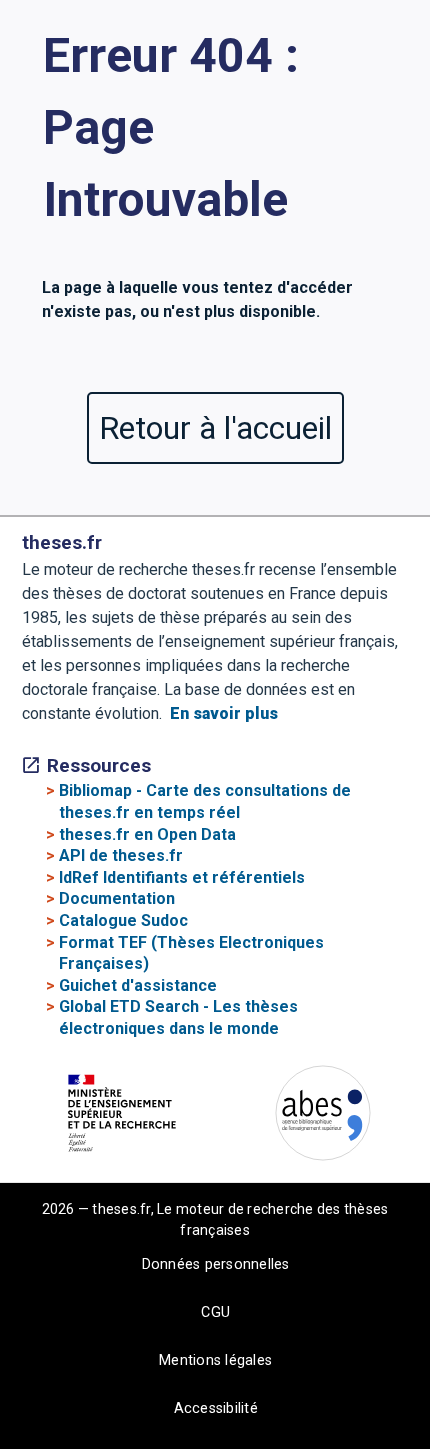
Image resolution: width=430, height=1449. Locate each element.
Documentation (117, 898)
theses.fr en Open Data (147, 834)
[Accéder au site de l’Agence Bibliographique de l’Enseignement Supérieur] (323, 1116)
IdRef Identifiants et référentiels (182, 877)
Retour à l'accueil (215, 428)
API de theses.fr (121, 855)
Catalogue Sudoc (123, 920)
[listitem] (130, 1116)
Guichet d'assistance (138, 985)
